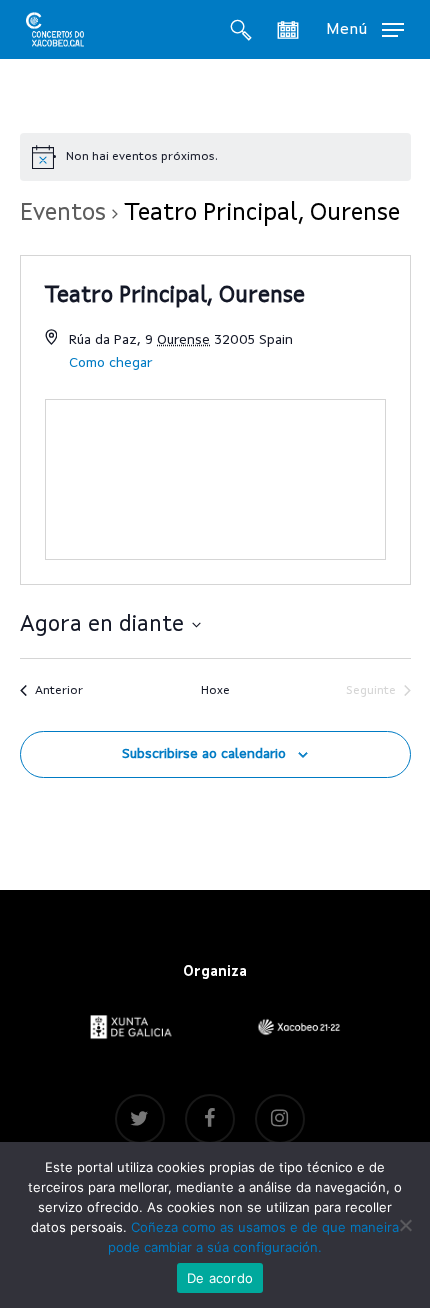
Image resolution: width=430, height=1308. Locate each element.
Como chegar (110, 363)
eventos (63, 214)
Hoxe (215, 691)
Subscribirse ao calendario (204, 754)
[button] (365, 29)
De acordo (220, 1278)
